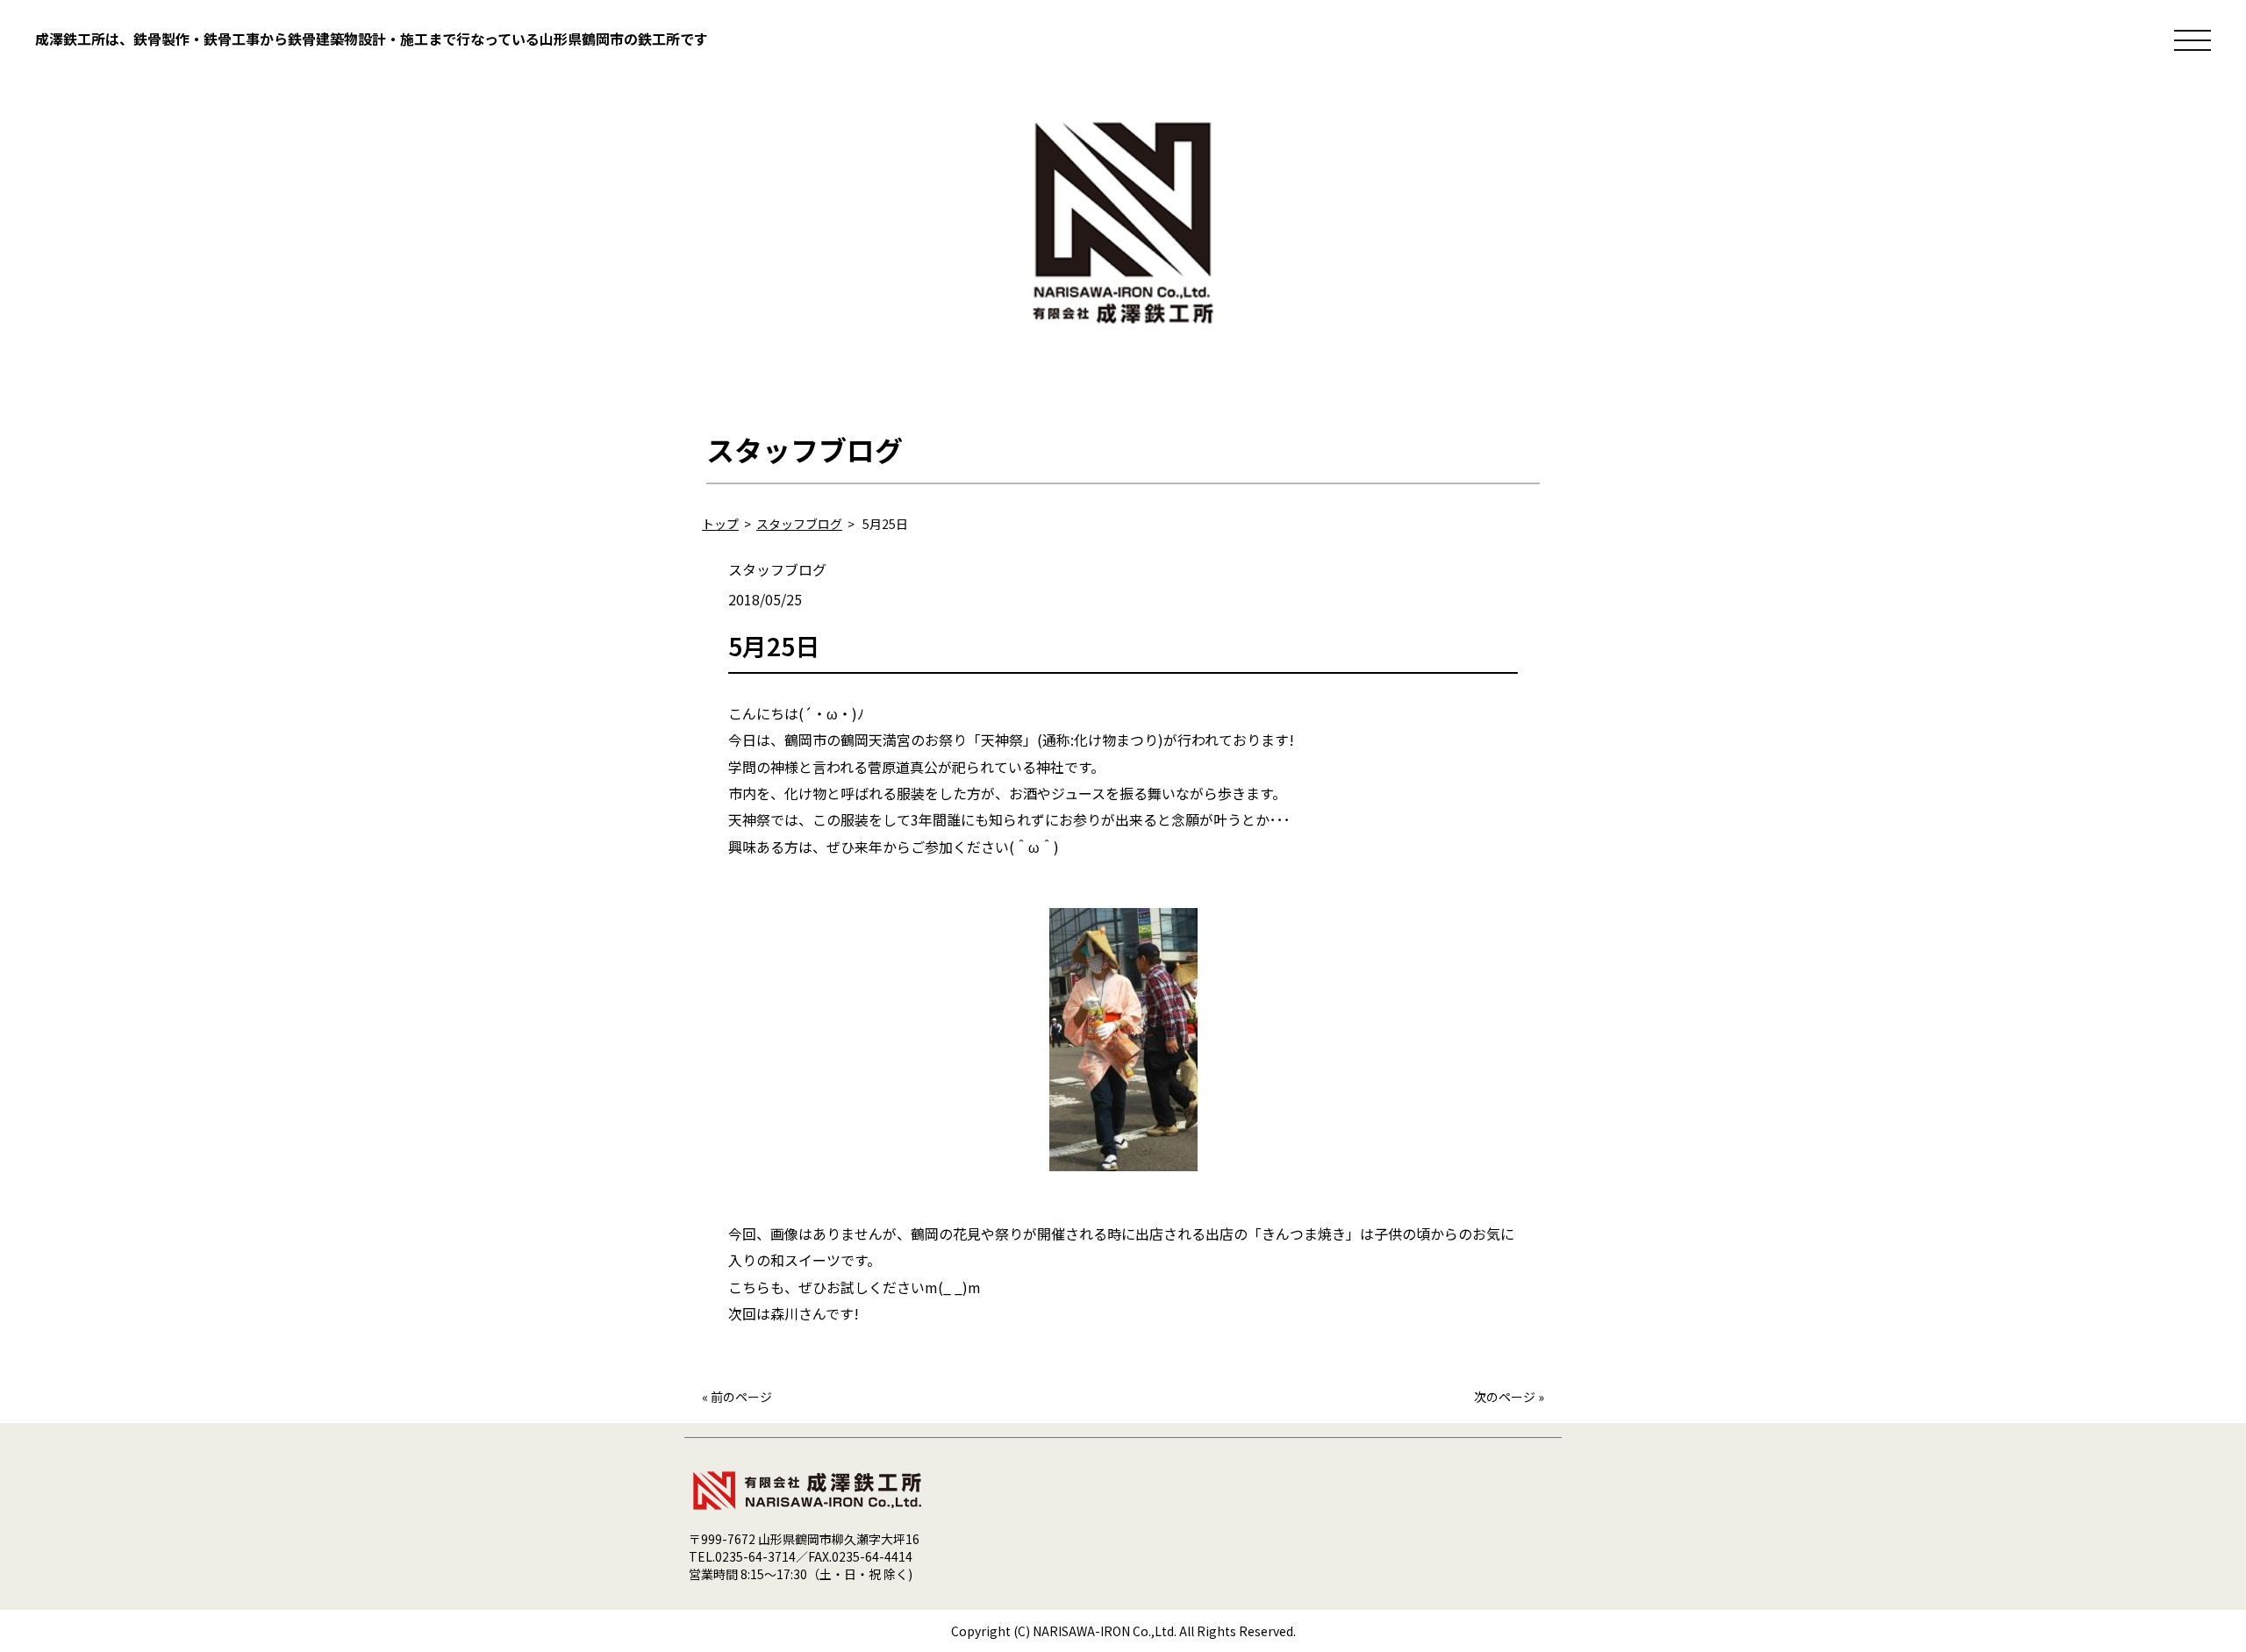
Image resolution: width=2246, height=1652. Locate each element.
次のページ (1505, 1397)
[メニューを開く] (2192, 40)
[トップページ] (1123, 333)
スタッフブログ (777, 569)
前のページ (741, 1397)
